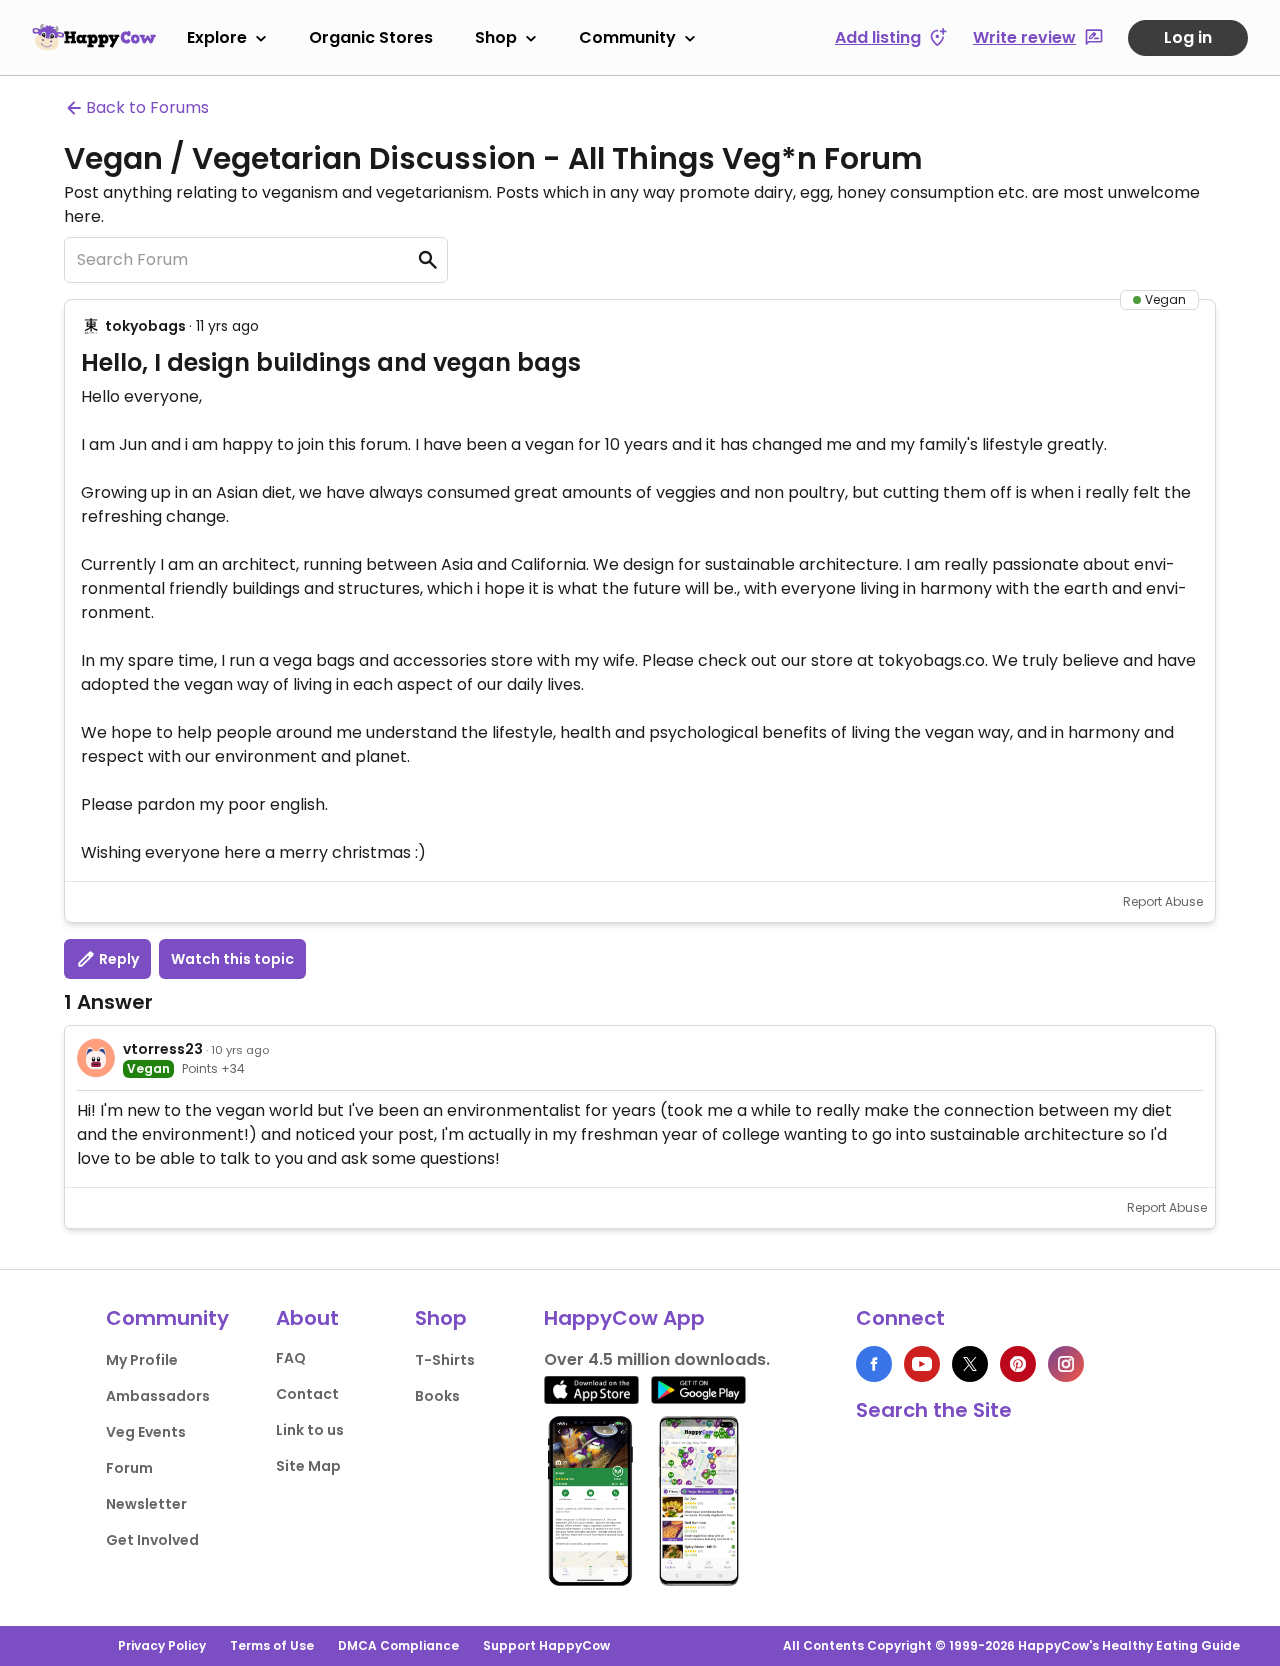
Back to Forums (147, 107)
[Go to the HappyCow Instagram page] (1066, 1364)
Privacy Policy (162, 1645)
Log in (1188, 37)
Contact (307, 1394)
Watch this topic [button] (232, 959)
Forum (129, 1468)
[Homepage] (94, 37)
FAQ (291, 1358)
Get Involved (152, 1540)
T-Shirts (445, 1360)
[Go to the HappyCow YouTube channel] (922, 1364)
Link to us (310, 1430)
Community (627, 37)
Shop (496, 37)
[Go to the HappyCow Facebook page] (874, 1364)
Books (437, 1396)
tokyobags (145, 326)
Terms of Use (272, 1645)
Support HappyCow (546, 1645)
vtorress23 (163, 1049)
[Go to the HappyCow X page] (970, 1364)
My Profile (142, 1360)
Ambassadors (158, 1396)
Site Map (308, 1466)
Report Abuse (1163, 901)
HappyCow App (624, 1318)
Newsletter (146, 1504)
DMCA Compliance (398, 1645)
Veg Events (146, 1432)
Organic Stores (371, 37)
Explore (217, 37)
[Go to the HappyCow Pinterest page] (1018, 1364)
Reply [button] (117, 959)
